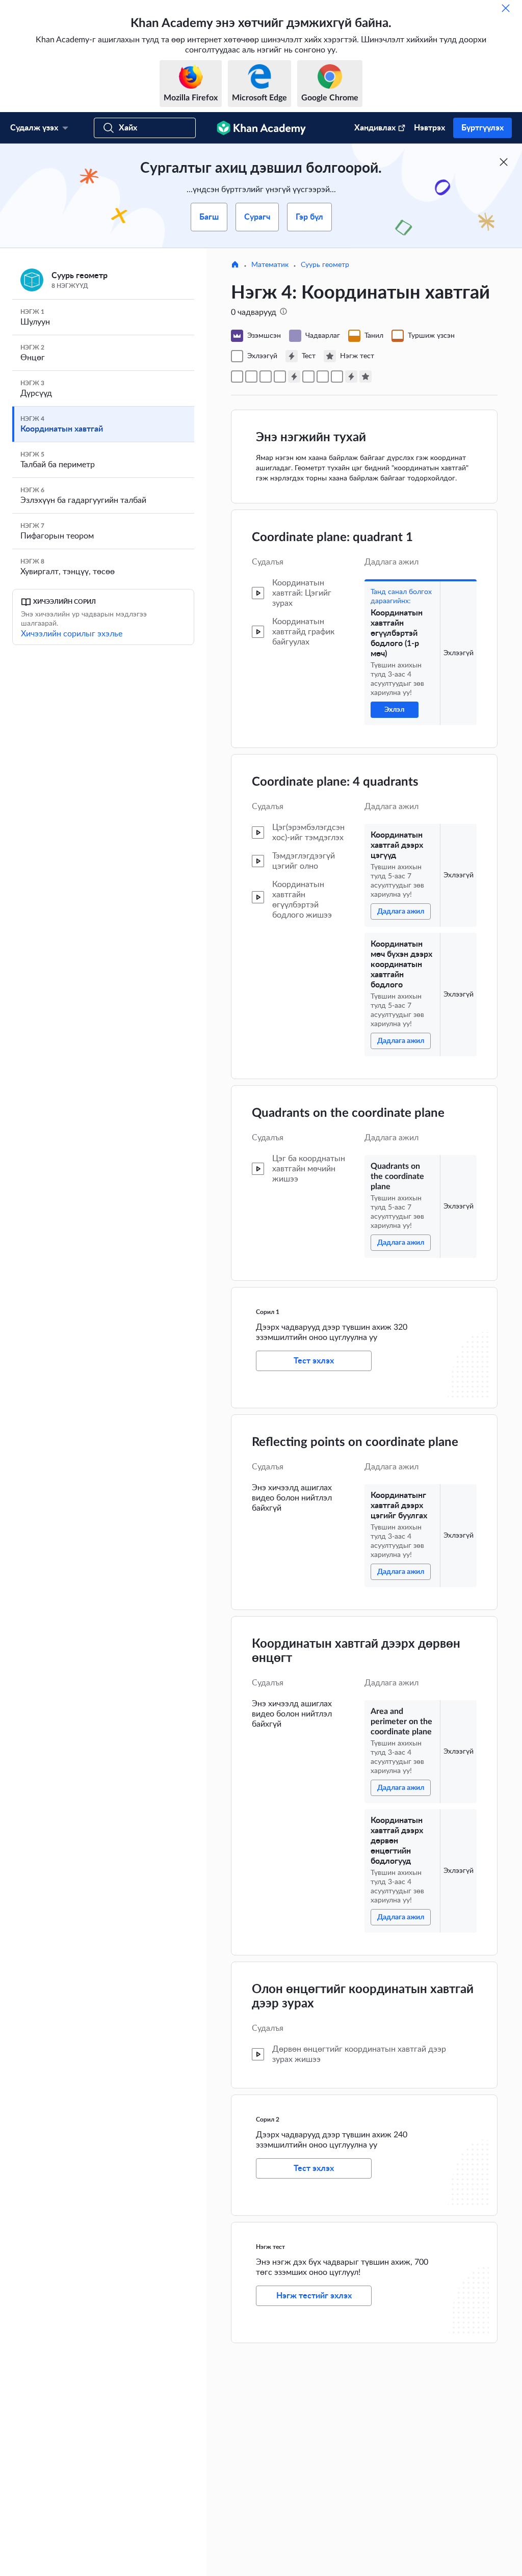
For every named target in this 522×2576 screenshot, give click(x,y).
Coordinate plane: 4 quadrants (335, 782)
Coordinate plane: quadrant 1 (332, 538)
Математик (270, 265)
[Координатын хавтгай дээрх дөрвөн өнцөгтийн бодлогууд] (337, 377)
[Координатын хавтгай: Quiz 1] (294, 377)
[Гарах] (506, 8)
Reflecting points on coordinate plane (355, 1442)
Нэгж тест (270, 2247)
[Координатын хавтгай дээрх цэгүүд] (251, 377)
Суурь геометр (325, 265)
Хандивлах (375, 128)
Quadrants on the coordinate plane (348, 1113)
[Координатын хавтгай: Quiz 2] (351, 377)
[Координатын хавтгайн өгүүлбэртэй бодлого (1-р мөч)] (237, 377)
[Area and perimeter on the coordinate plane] (323, 377)
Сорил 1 (268, 1312)
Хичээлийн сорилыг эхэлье (72, 634)
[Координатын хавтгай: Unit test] (366, 377)
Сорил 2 (268, 2119)
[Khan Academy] (261, 128)
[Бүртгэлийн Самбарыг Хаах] (504, 162)
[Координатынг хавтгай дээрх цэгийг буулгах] (308, 377)
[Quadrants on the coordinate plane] (280, 377)
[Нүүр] (235, 265)
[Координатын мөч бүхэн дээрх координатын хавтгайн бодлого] (266, 377)
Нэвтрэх (429, 128)
